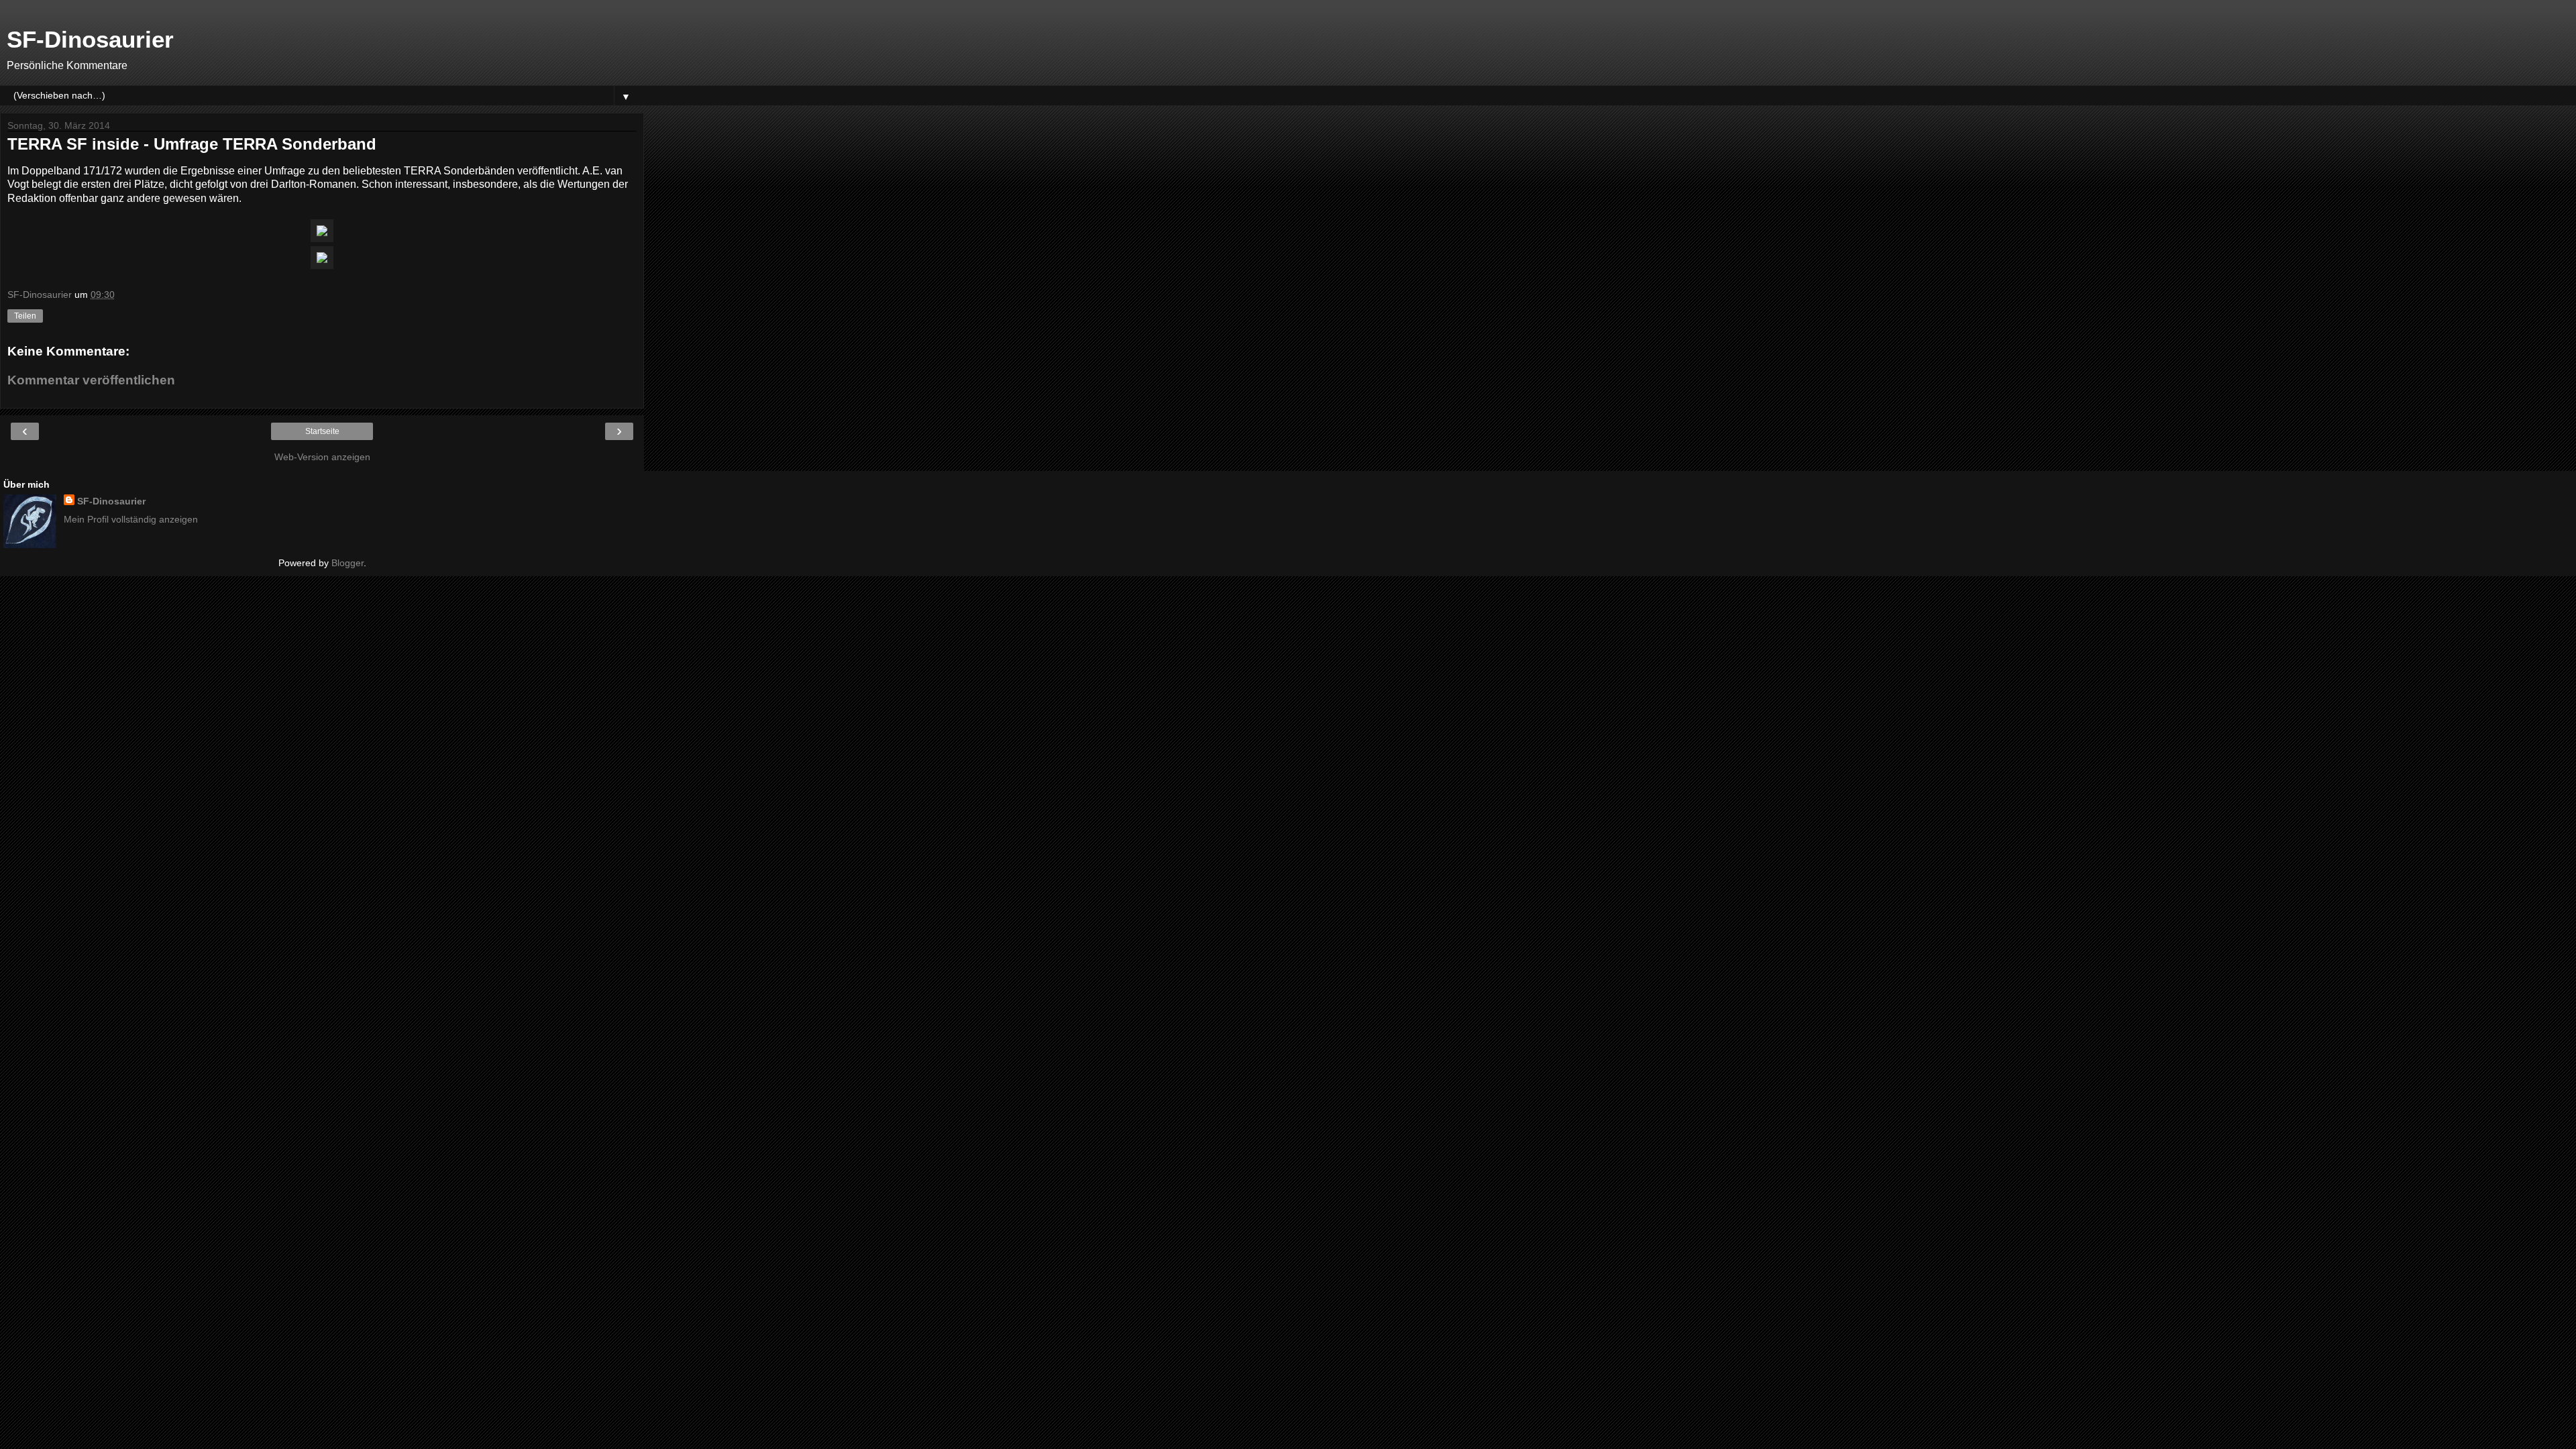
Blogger (347, 563)
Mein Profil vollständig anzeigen (131, 519)
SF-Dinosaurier (90, 40)
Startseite (322, 431)
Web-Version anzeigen (322, 457)
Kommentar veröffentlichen (91, 380)
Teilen (25, 316)
